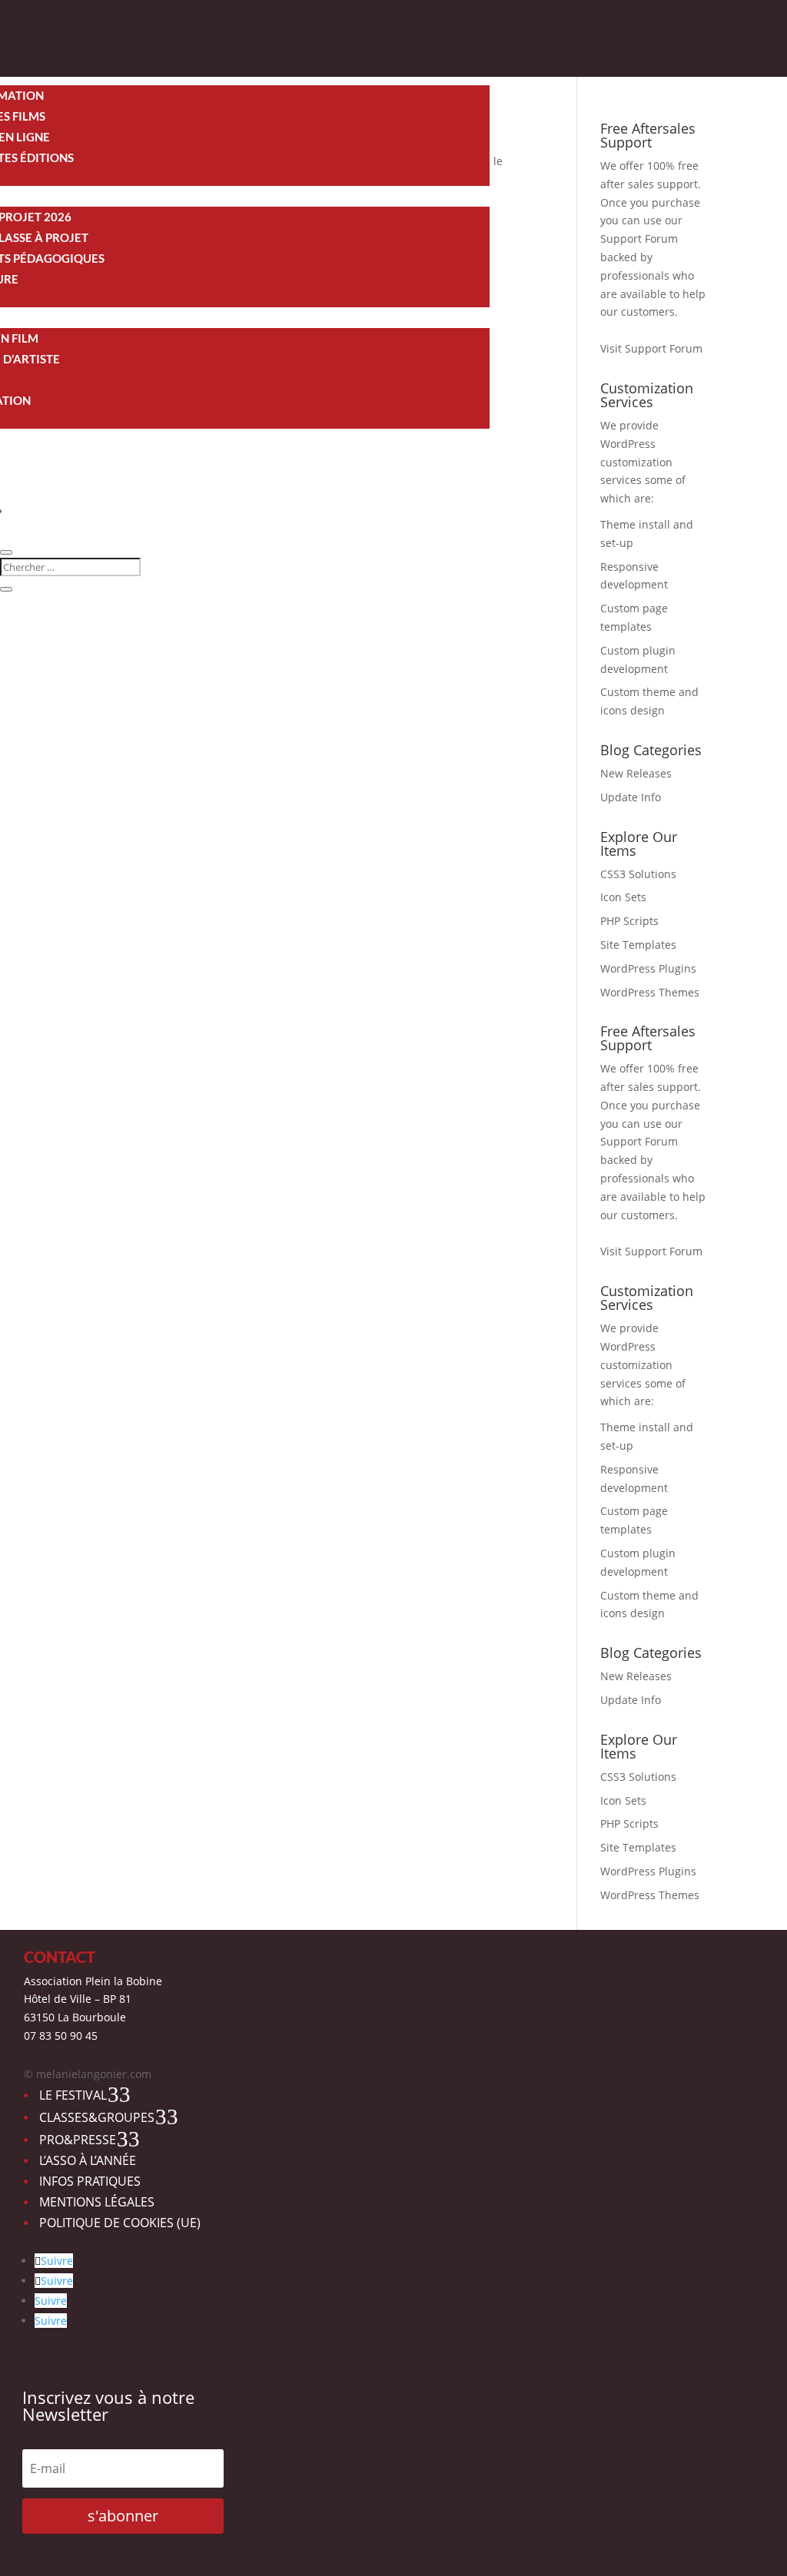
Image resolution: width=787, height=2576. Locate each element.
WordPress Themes (650, 992)
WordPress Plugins (648, 968)
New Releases (636, 773)
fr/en (23, 511)
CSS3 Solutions (638, 874)
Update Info (631, 797)
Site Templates (638, 945)
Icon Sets (623, 897)
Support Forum (639, 239)
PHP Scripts (629, 921)
